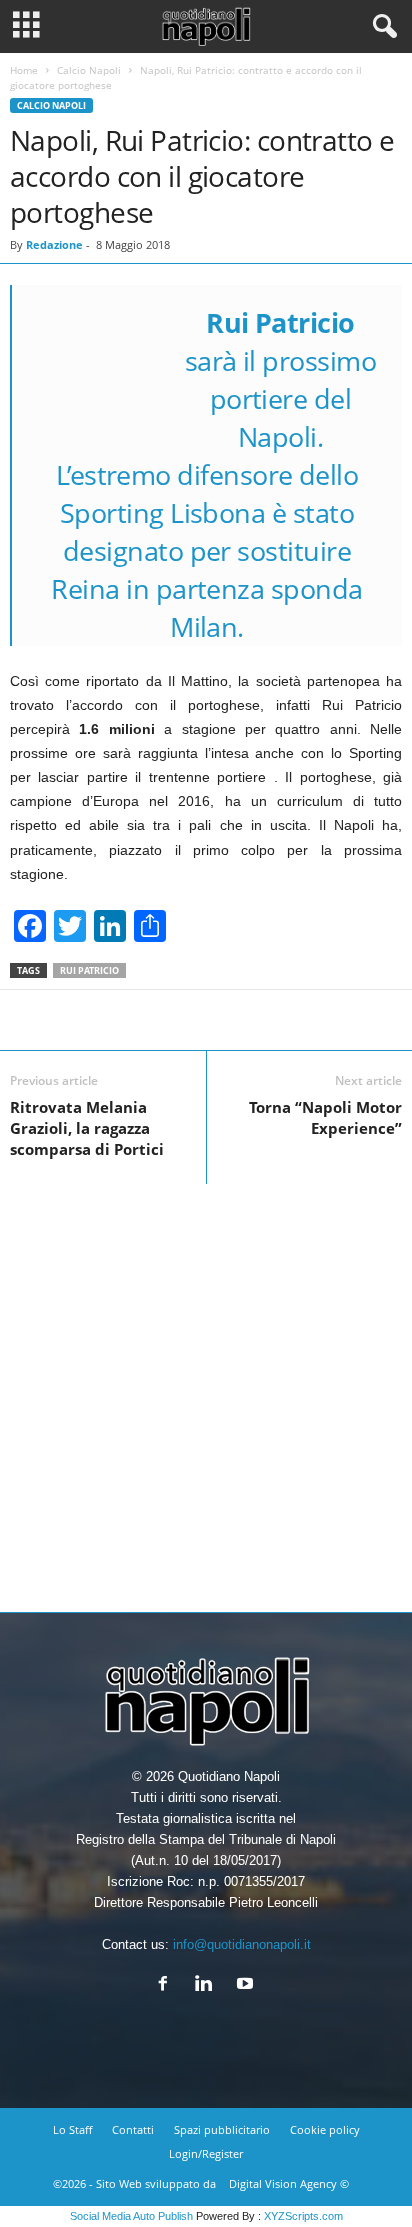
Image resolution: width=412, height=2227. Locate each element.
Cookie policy (325, 2129)
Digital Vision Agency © (289, 2183)
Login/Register (206, 2153)
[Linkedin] (208, 1985)
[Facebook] (167, 1985)
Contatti (133, 2129)
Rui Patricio (89, 970)
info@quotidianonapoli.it (242, 1944)
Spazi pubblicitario (222, 2129)
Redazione (54, 244)
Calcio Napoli (89, 70)
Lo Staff (72, 2129)
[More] (269, 1020)
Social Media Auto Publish (131, 2216)
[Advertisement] (206, 1390)
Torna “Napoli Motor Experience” (325, 1117)
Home (24, 70)
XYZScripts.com (303, 2216)
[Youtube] (247, 1985)
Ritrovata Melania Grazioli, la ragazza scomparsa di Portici (87, 1128)
